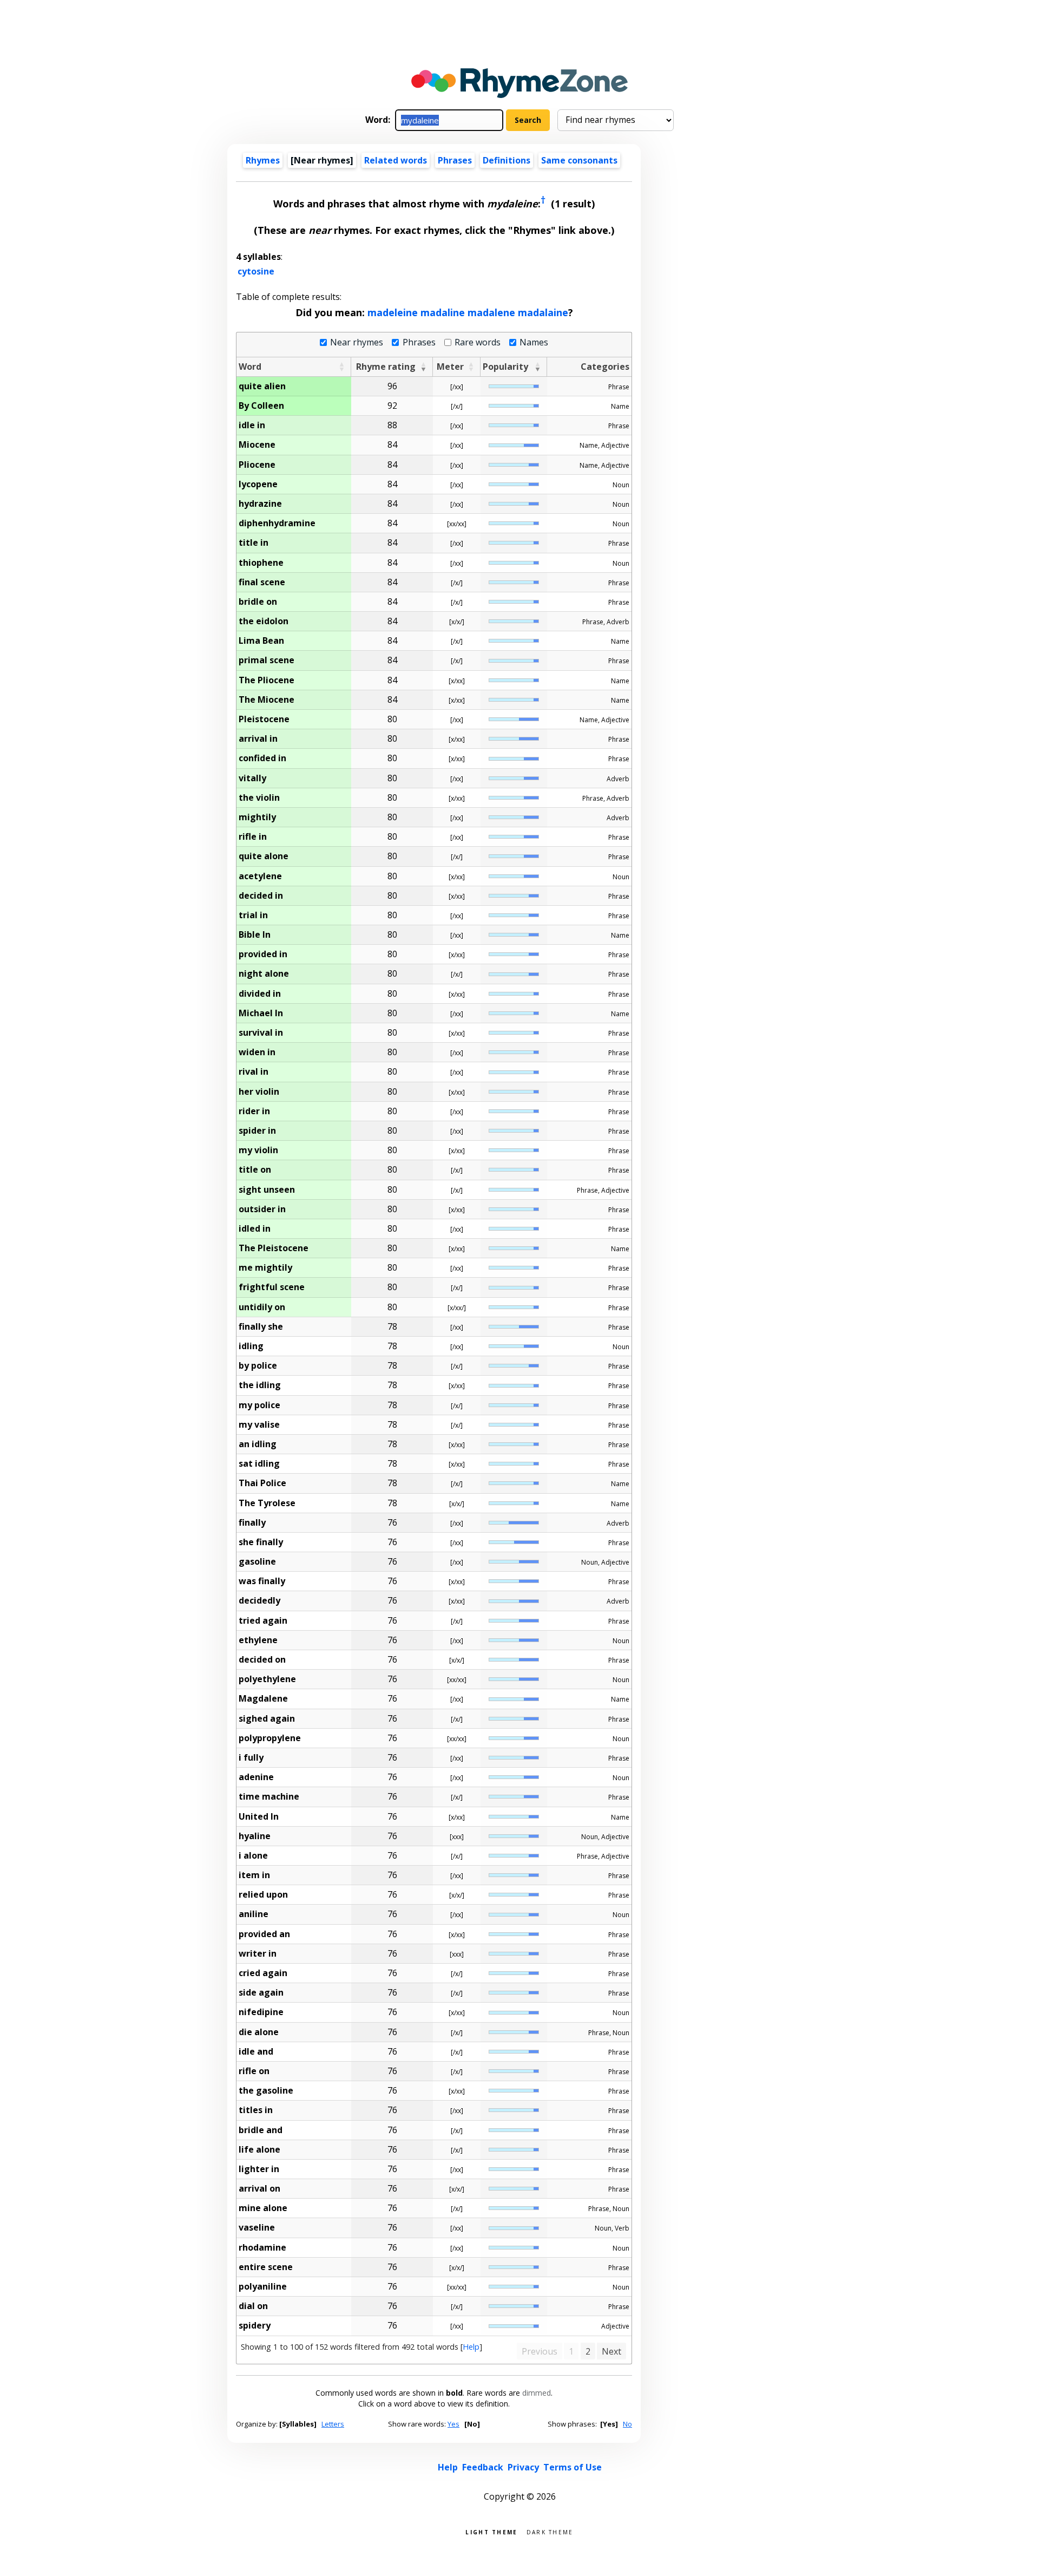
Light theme (491, 2531)
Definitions (507, 160)
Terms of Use (573, 2467)
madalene (491, 312)
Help (471, 2347)
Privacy (523, 2467)
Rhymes (263, 160)
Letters (333, 2424)
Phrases (455, 160)
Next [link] (611, 2351)
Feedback (483, 2467)
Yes (453, 2424)
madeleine (393, 312)
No (627, 2424)
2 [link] (588, 2351)
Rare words (478, 342)
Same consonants (579, 160)
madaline (443, 312)
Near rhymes (357, 342)
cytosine (256, 271)
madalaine (543, 312)
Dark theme (550, 2531)
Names (534, 342)
